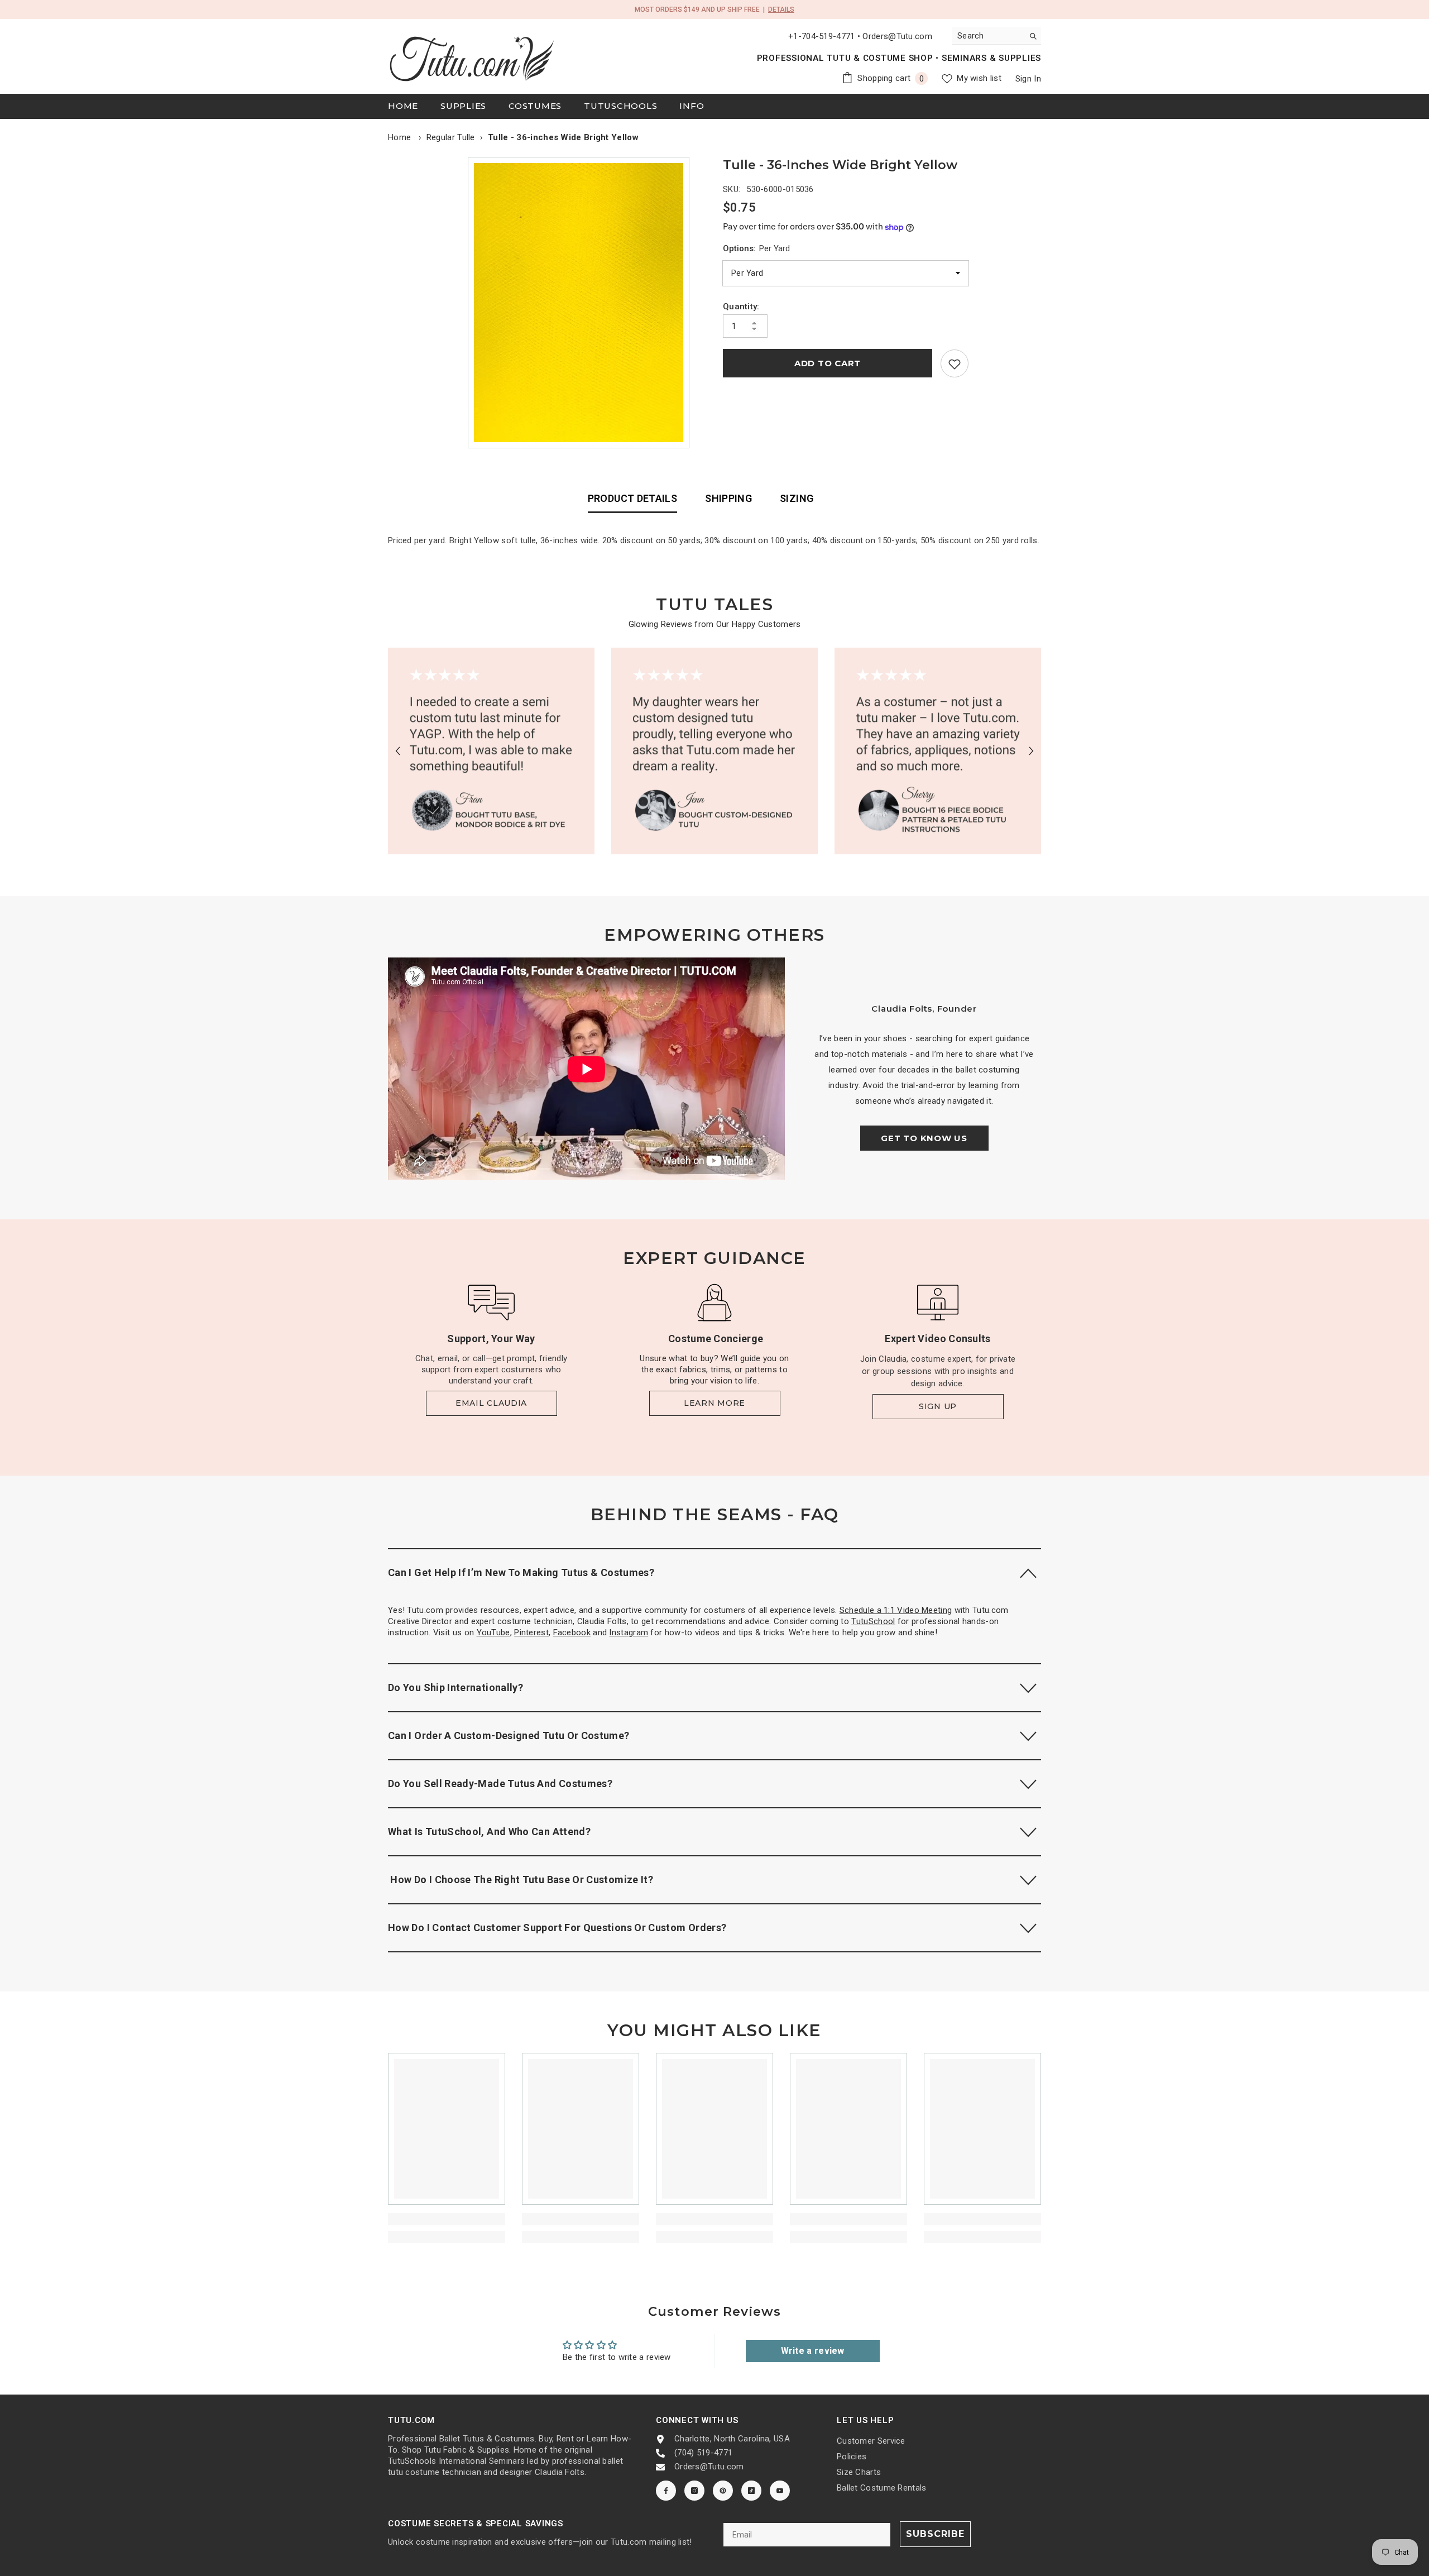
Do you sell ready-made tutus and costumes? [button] (500, 1783)
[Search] (996, 36)
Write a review (813, 2351)
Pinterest (531, 1632)
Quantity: (741, 307)
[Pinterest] (723, 2491)
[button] (398, 751)
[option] (581, 303)
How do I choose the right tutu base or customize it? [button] (521, 1880)
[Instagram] (694, 2491)
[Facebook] (666, 2491)
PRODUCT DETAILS (632, 498)
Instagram (629, 1632)
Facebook (572, 1632)
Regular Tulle (451, 137)
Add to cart (828, 364)
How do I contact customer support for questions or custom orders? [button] (557, 1928)
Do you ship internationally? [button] (455, 1687)
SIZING (797, 498)
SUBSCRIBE (935, 2534)
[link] (955, 364)
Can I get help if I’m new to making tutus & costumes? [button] (521, 1572)
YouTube (493, 1632)
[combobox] (988, 36)
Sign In (1028, 79)
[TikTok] (751, 2491)
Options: (756, 248)
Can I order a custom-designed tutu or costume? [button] (509, 1735)
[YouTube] (780, 2491)
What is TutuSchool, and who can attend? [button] (489, 1832)
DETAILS (781, 9)
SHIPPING (728, 498)
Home (399, 137)
